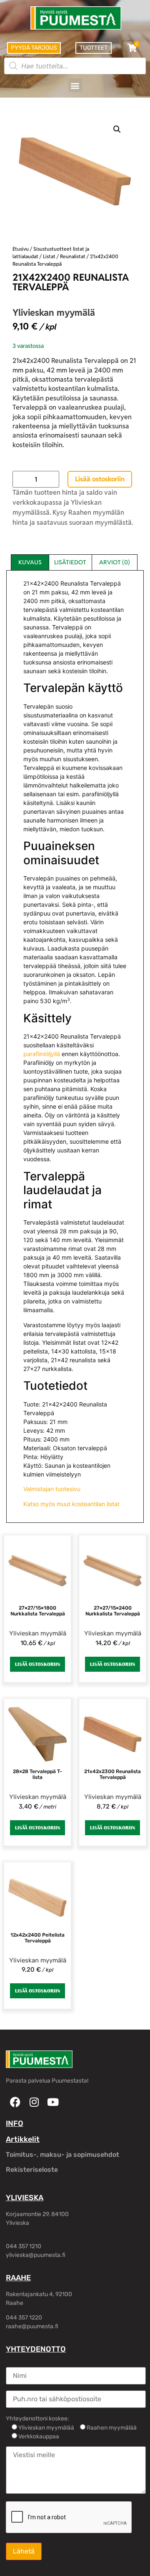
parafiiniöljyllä (42, 1054)
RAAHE (18, 2278)
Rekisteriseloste (32, 2170)
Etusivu (21, 249)
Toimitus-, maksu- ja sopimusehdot (62, 2155)
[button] (75, 85)
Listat (49, 256)
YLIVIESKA (25, 2198)
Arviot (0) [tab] (115, 562)
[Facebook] (15, 2102)
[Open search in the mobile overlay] (75, 66)
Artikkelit (23, 2139)
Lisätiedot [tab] (70, 562)
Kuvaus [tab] (30, 562)
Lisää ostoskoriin (100, 479)
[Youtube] (53, 2102)
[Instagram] (34, 2102)
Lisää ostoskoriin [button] (37, 1664)
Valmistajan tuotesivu (52, 1489)
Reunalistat (73, 256)
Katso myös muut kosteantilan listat (71, 1504)
